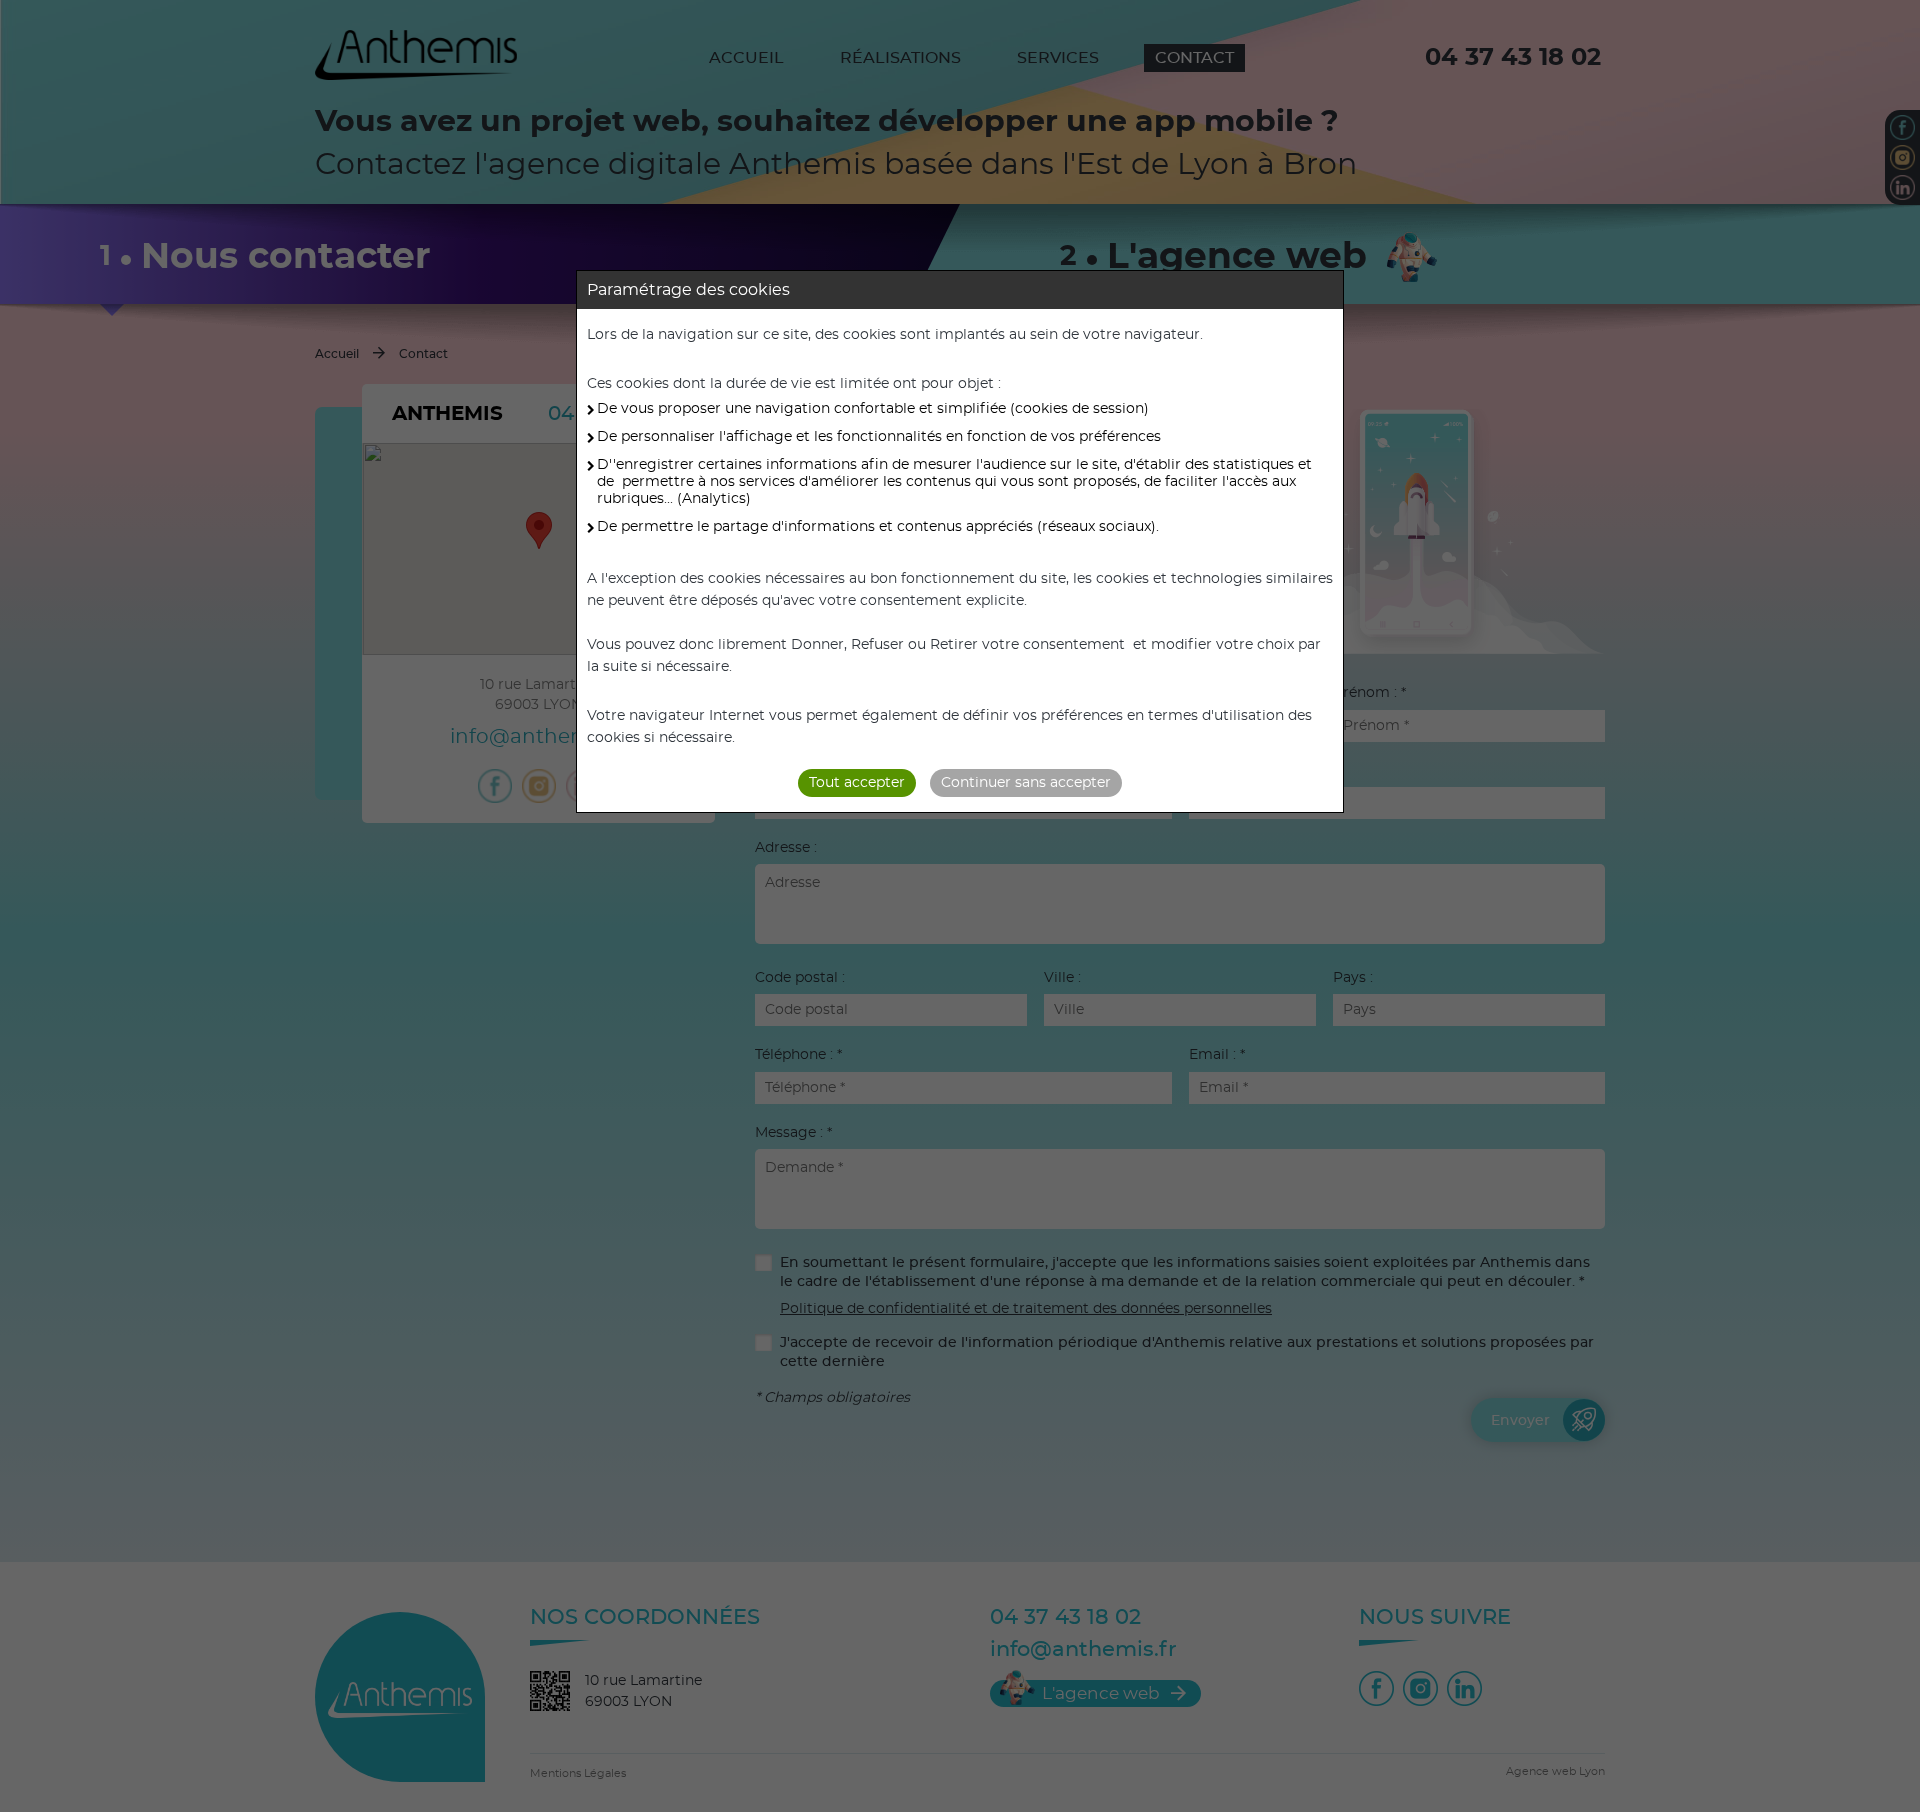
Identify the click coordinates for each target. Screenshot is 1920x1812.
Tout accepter (857, 783)
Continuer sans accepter (1026, 783)
